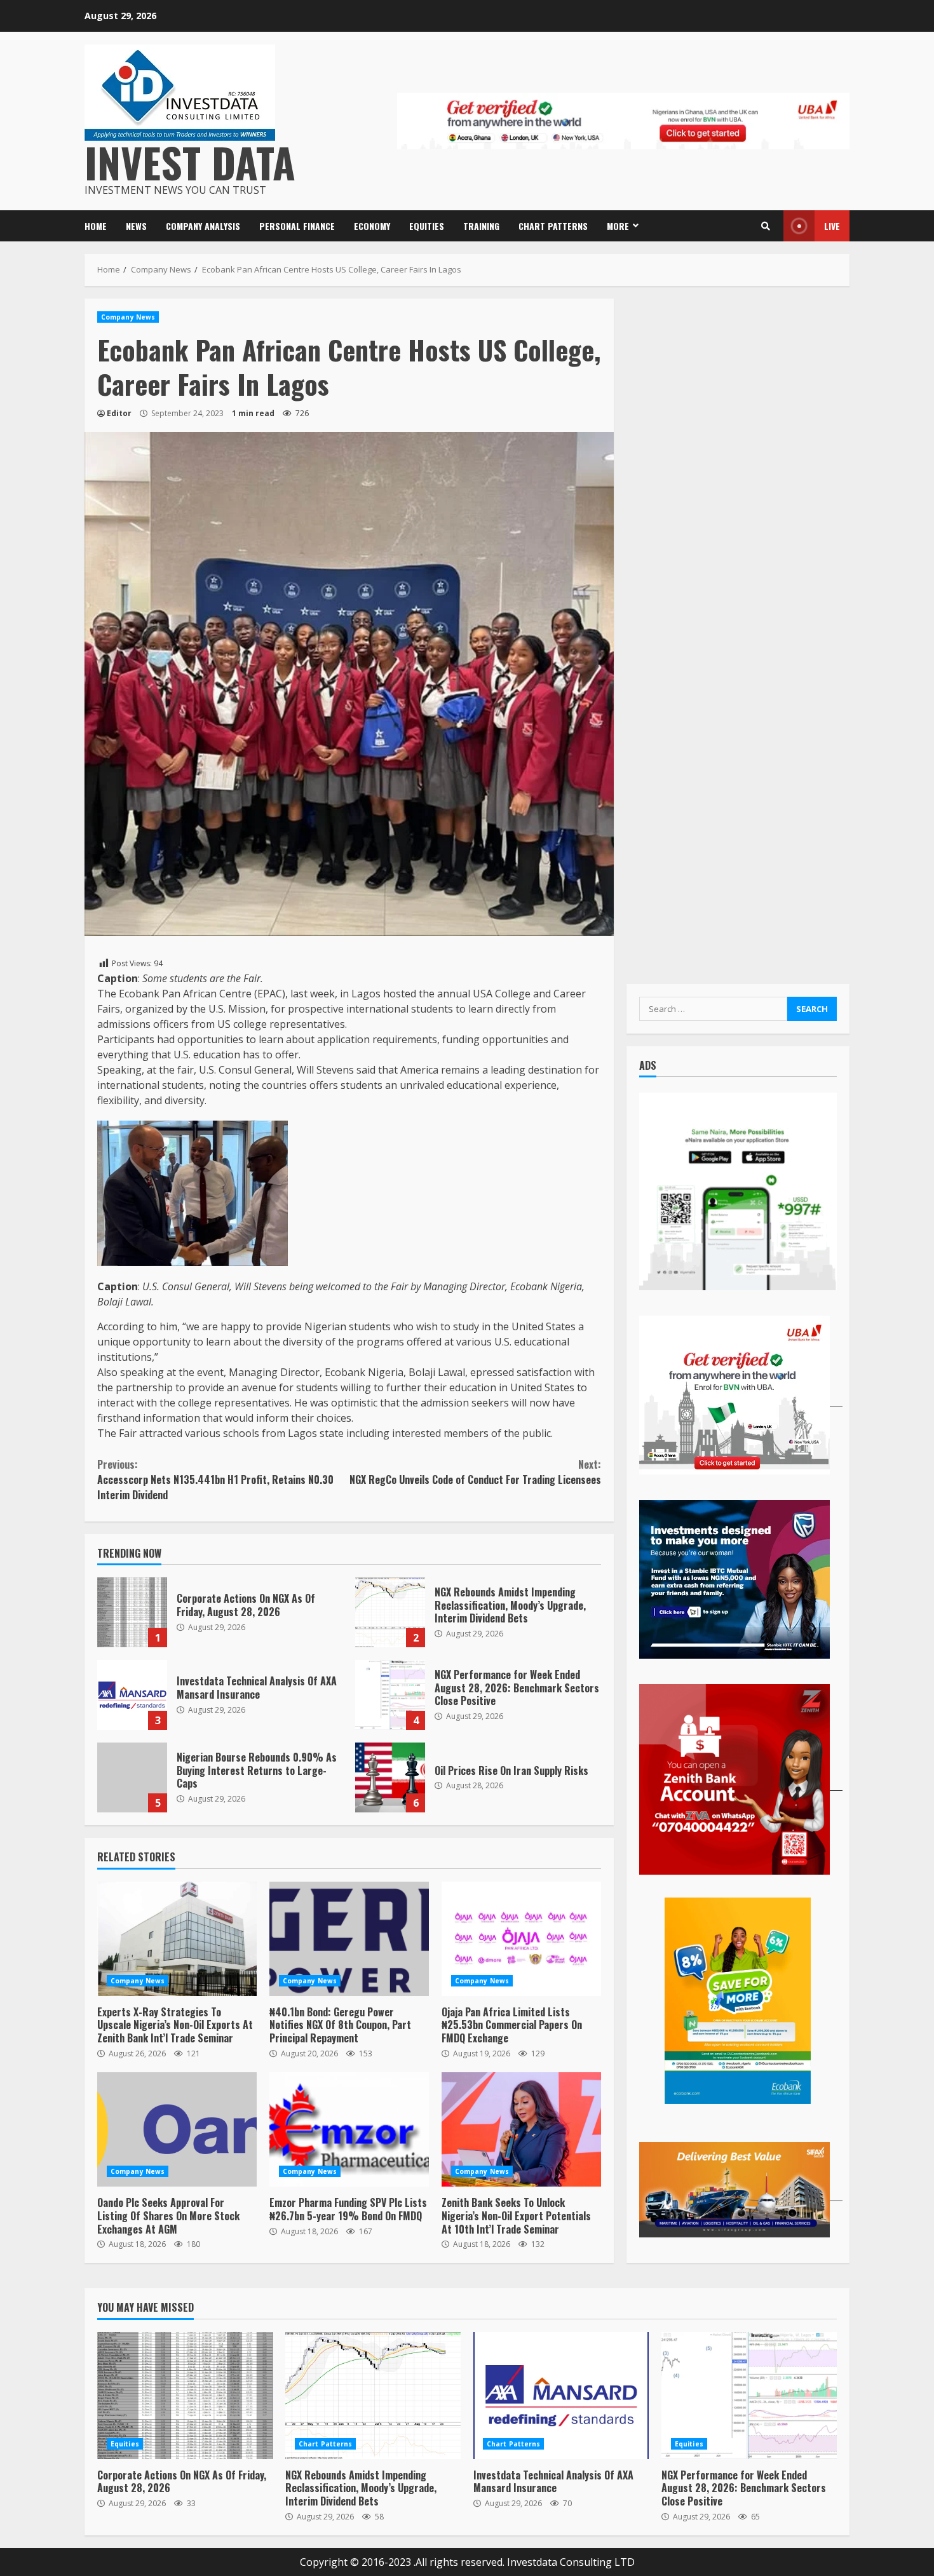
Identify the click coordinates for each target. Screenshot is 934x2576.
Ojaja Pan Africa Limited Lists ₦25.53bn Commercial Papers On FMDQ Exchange (521, 1939)
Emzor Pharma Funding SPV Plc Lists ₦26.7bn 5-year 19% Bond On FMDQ (349, 2129)
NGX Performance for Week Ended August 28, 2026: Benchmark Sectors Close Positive (390, 1695)
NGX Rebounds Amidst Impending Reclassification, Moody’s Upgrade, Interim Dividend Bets (390, 1612)
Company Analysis (203, 226)
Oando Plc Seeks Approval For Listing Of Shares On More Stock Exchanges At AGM (177, 2129)
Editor (119, 413)
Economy (372, 226)
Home (96, 226)
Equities (427, 226)
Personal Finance (297, 226)
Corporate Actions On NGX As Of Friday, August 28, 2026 (132, 1612)
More (618, 226)
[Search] (766, 226)
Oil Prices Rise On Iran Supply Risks (390, 1777)
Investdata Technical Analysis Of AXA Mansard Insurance (132, 1695)
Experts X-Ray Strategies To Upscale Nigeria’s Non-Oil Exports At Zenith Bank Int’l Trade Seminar (177, 1939)
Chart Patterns (553, 226)
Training (481, 226)
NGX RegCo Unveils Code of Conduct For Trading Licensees (475, 1472)
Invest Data (190, 162)
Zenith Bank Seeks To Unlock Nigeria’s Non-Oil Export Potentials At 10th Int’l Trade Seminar (521, 2129)
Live (832, 226)
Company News (128, 317)
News (136, 226)
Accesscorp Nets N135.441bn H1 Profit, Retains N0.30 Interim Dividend (215, 1480)
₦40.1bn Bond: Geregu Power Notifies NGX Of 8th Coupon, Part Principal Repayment (349, 1939)
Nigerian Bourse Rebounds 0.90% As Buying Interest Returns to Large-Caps (132, 1777)
